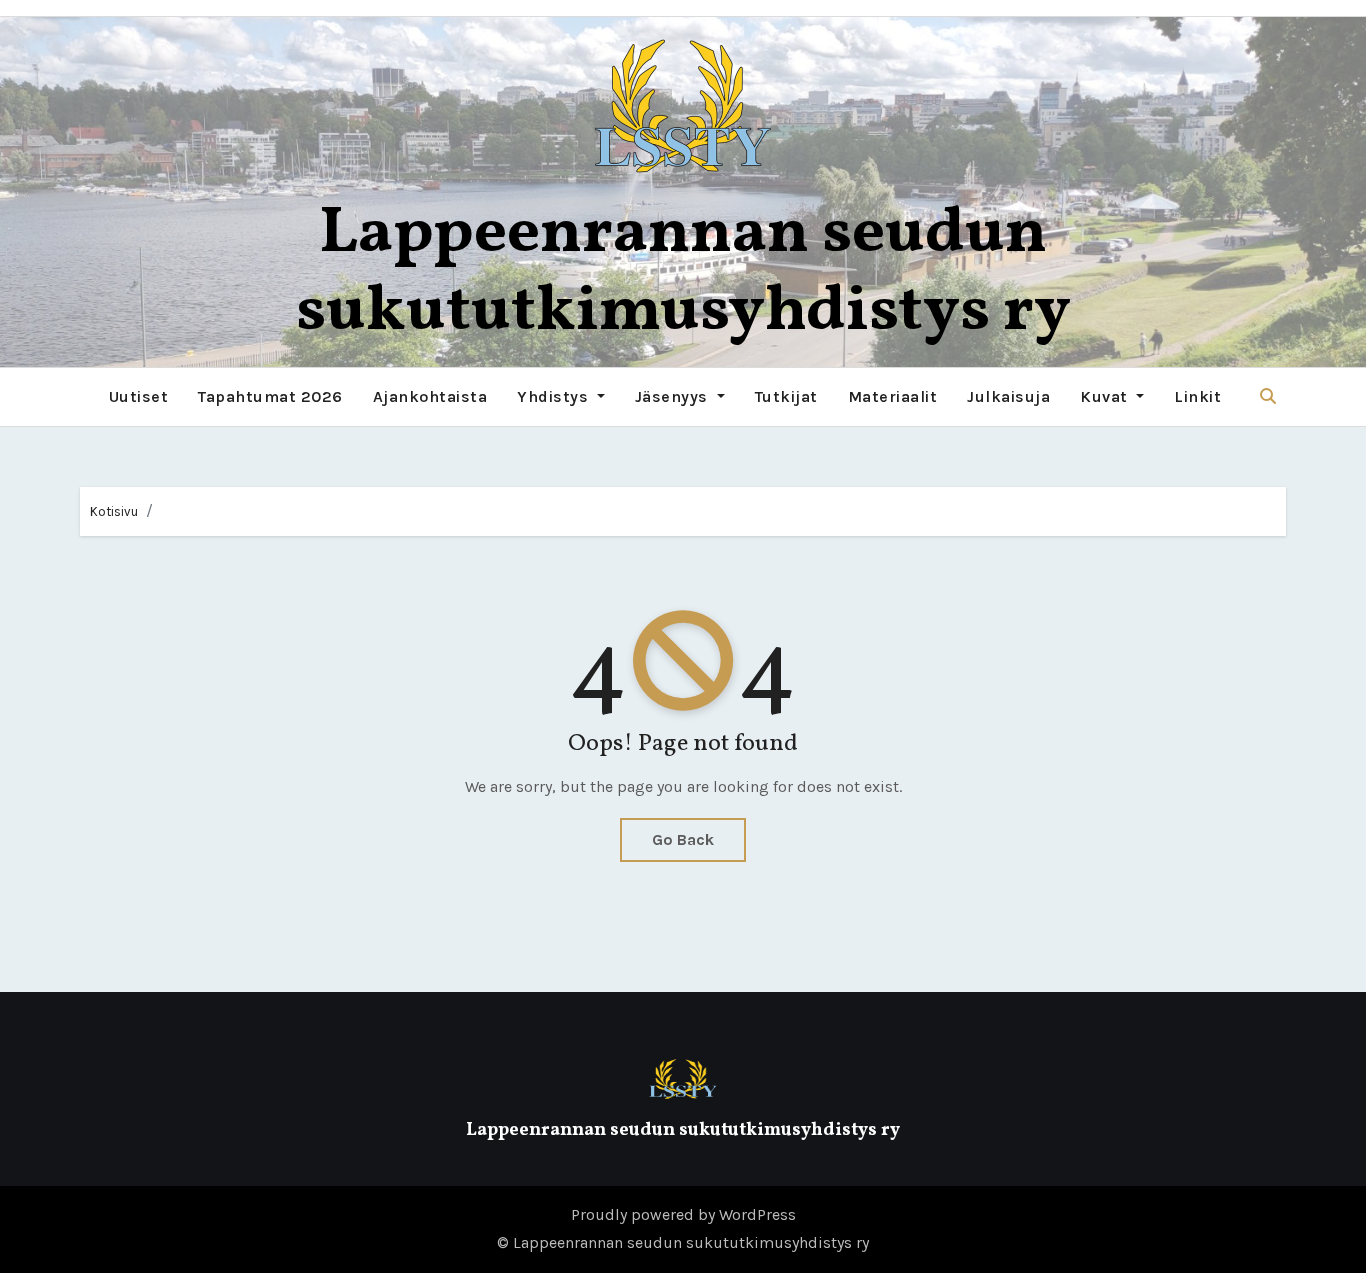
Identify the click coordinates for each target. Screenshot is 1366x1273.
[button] (1268, 396)
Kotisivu (114, 511)
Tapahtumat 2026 (270, 396)
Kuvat (1106, 396)
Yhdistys (555, 396)
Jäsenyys (674, 396)
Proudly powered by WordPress (683, 1214)
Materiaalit (893, 396)
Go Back (683, 839)
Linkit (1197, 396)
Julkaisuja (1008, 396)
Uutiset (139, 396)
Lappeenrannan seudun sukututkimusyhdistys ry (683, 273)
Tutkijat (786, 396)
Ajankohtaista (430, 396)
